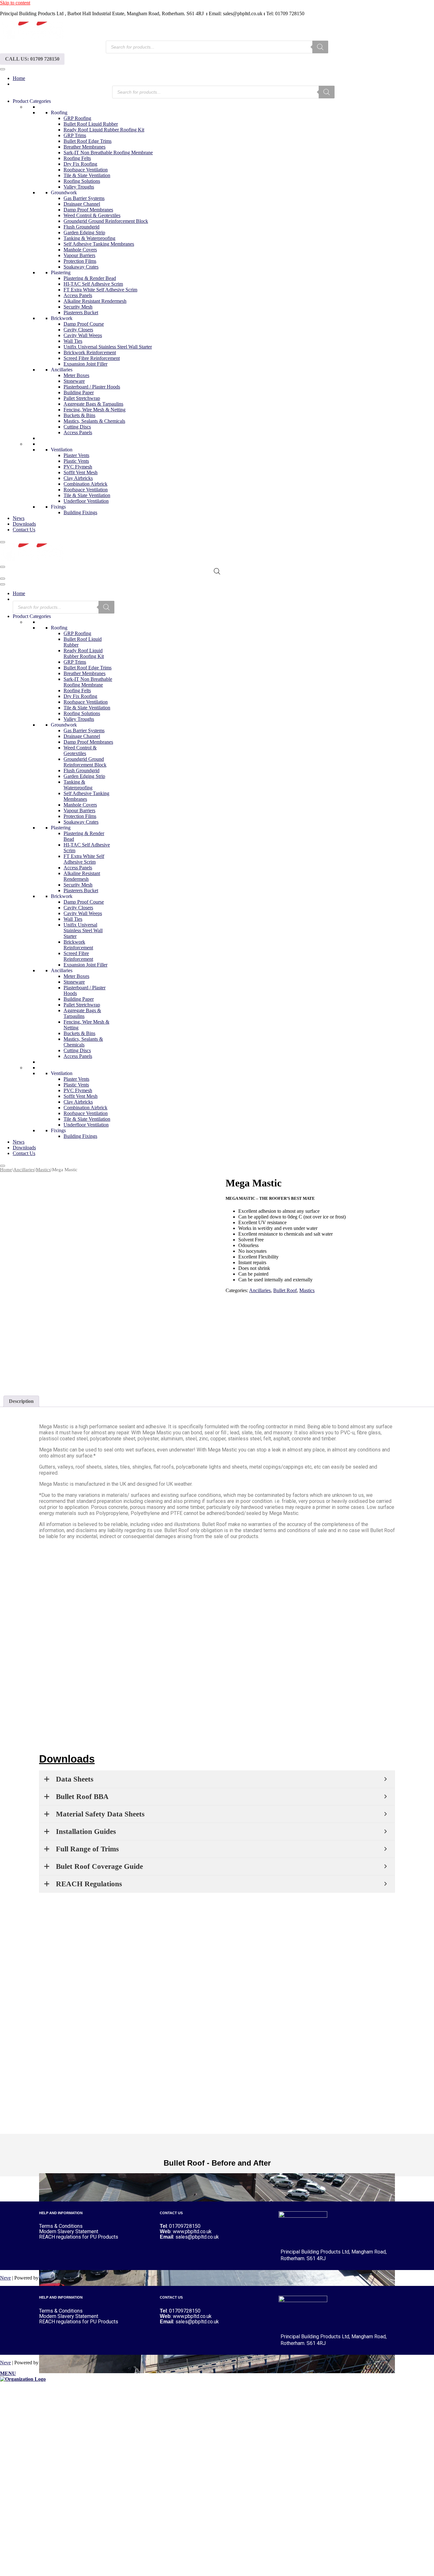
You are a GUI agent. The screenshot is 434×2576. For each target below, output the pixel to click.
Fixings (58, 507)
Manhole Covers (80, 250)
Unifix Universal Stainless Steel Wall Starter (108, 347)
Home (19, 78)
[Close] (3, 542)
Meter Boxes (76, 375)
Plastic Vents (76, 461)
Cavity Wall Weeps (83, 335)
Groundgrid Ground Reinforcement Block (106, 221)
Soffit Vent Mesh (81, 472)
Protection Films (80, 261)
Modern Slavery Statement (69, 2231)
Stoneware (74, 381)
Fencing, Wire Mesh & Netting (95, 410)
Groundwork (64, 193)
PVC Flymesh (78, 467)
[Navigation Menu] (3, 567)
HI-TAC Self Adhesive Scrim (93, 284)
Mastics (43, 1170)
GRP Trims (75, 135)
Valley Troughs (79, 187)
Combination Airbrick (85, 484)
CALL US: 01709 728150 (32, 59)
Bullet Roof (285, 1290)
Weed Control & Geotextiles (92, 215)
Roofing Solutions (82, 181)
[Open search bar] (217, 571)
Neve (5, 2278)
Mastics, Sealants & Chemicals (94, 421)
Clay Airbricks (78, 478)
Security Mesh (78, 307)
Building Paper (79, 392)
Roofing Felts (77, 158)
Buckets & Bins (79, 415)
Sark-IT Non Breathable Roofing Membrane (108, 153)
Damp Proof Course (84, 324)
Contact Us (24, 530)
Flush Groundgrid (81, 227)
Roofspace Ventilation (86, 170)
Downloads (24, 524)
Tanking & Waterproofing (89, 238)
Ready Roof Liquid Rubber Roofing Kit (104, 130)
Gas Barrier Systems (84, 198)
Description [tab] (21, 1401)
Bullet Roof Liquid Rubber (91, 124)
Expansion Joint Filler (85, 364)
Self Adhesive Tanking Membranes (99, 244)
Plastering (61, 272)
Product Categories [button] (32, 101)
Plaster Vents (76, 455)
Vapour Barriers (79, 255)
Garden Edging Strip (84, 232)
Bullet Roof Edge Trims (88, 141)
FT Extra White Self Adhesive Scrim (100, 290)
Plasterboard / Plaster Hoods (92, 387)
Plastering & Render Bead (90, 278)
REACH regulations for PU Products (79, 2237)
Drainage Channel (82, 204)
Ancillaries (62, 370)
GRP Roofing (77, 118)
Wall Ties (73, 341)
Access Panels (78, 295)
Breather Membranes (85, 147)
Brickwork (62, 318)
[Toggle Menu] (3, 69)
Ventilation (62, 450)
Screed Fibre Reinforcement (92, 358)
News (19, 518)
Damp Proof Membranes (88, 210)
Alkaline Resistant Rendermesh (95, 301)
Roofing (59, 113)
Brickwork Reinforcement (90, 352)
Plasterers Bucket (81, 312)
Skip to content (15, 3)
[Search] (320, 47)
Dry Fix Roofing (80, 164)
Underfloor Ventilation (86, 501)
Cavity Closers (78, 330)
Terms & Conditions (61, 2226)
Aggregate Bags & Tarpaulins (93, 404)
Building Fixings (80, 512)
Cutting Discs (77, 427)
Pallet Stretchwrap (82, 398)
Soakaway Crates (81, 267)
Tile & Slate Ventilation (87, 175)
